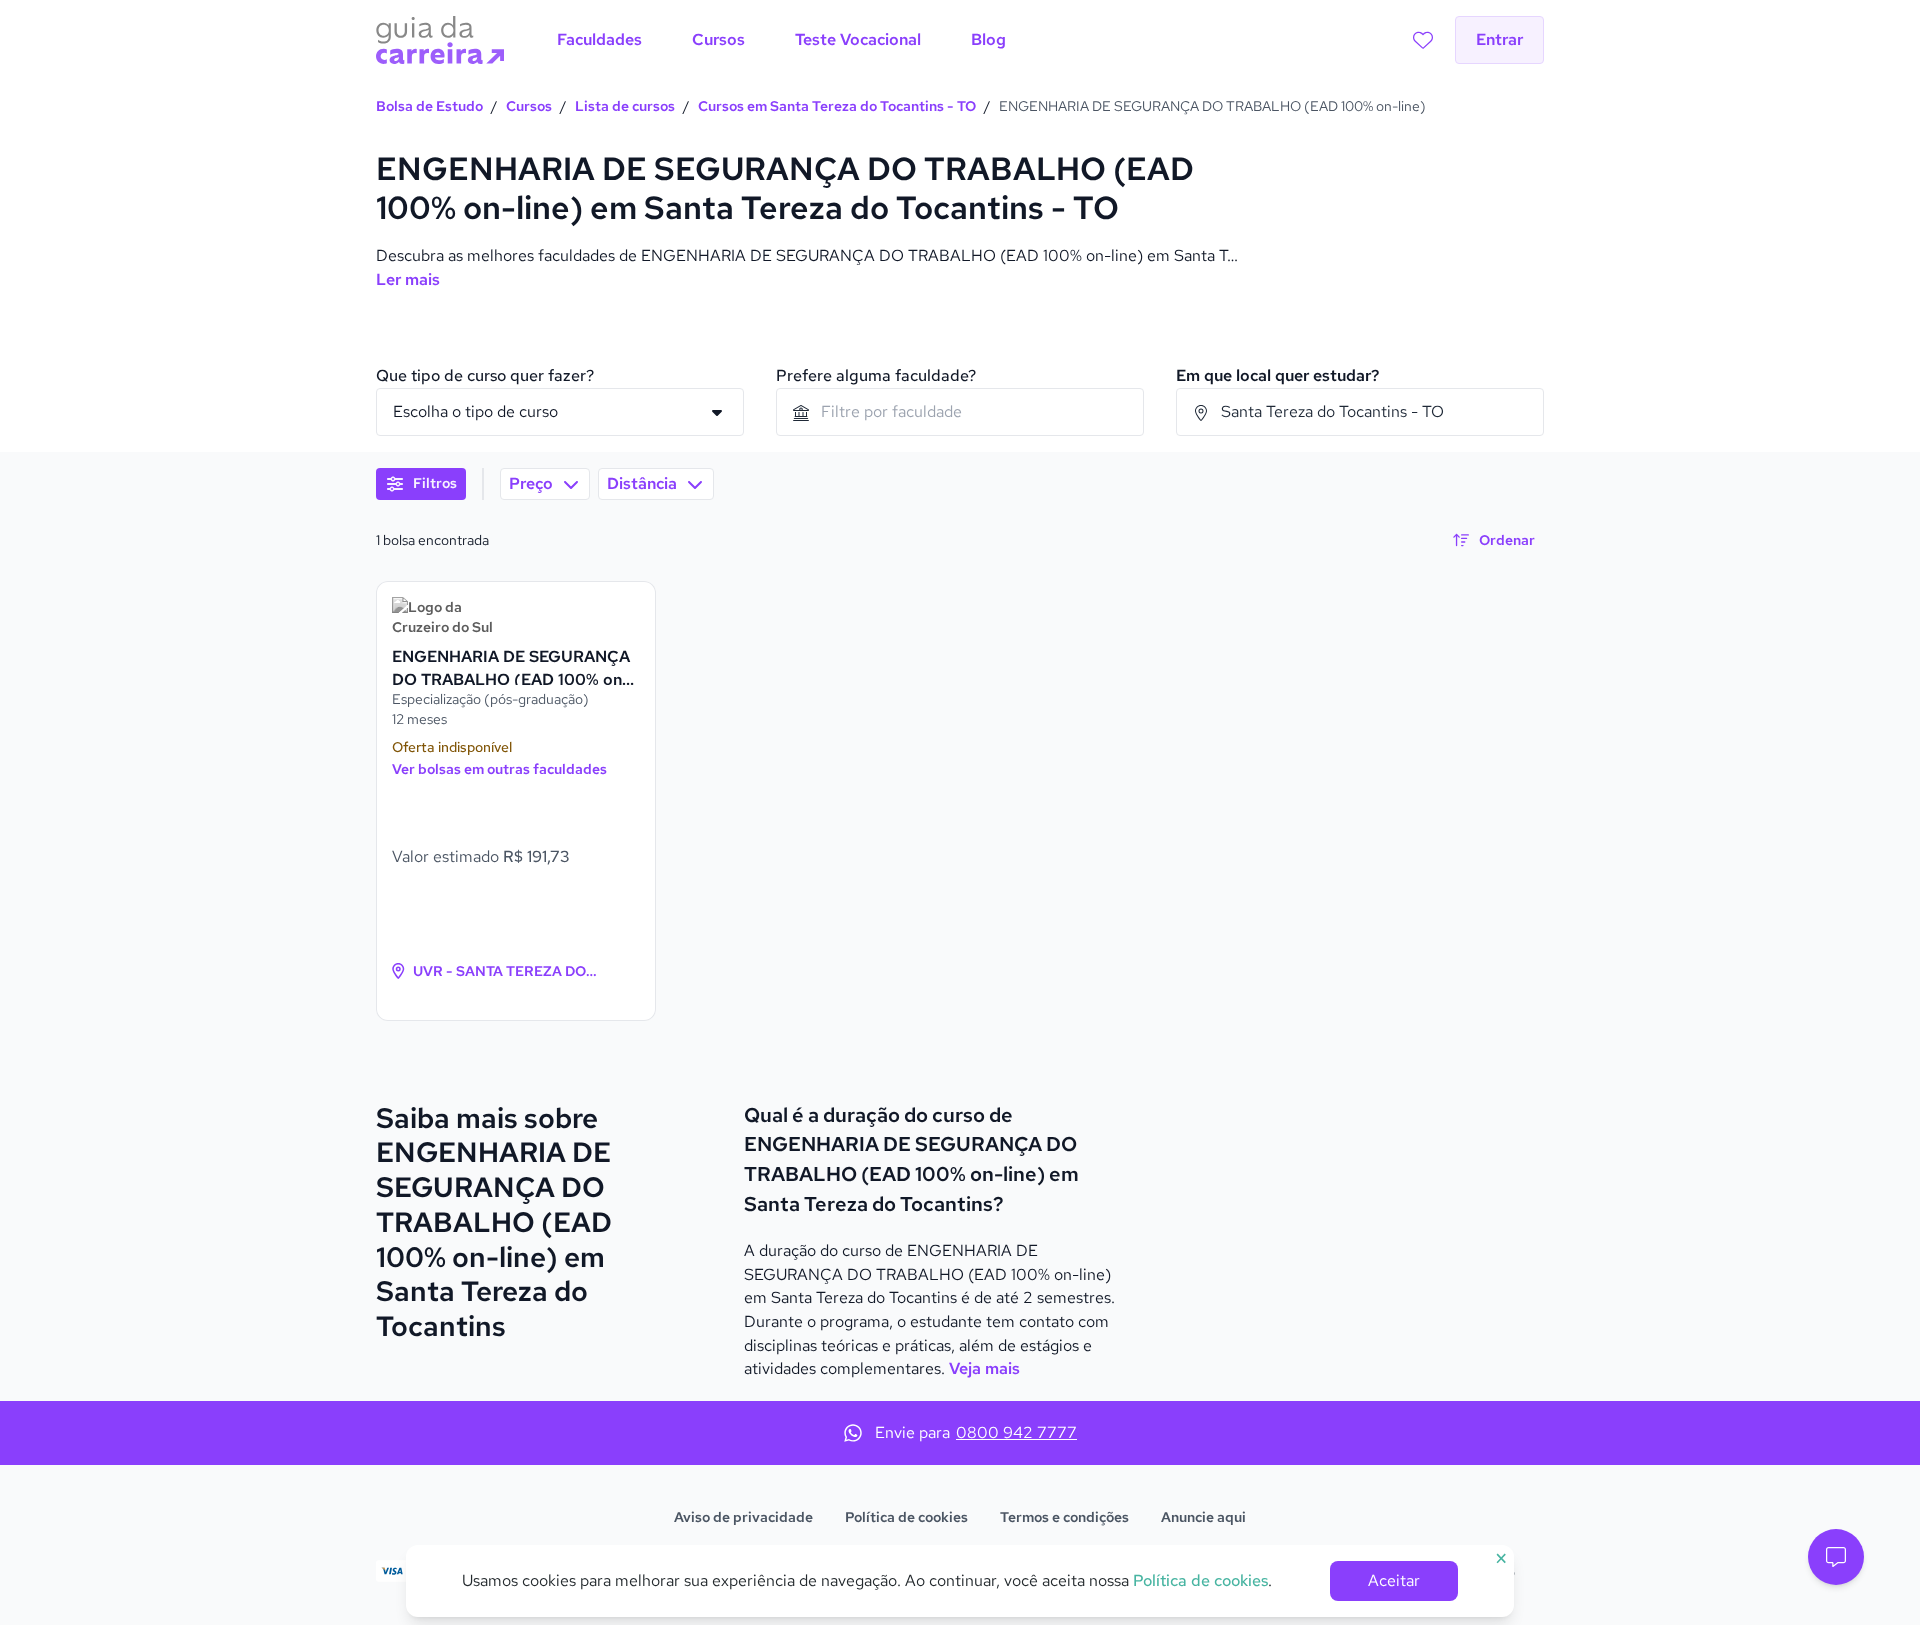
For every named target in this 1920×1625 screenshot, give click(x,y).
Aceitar (1394, 1580)
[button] (1836, 1557)
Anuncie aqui (1203, 1517)
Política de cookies (906, 1517)
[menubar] (781, 40)
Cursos (529, 106)
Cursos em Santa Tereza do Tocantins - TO (837, 106)
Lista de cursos (625, 106)
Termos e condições (1064, 1517)
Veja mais (984, 1368)
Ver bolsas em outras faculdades (499, 769)
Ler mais (408, 279)
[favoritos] (1423, 40)
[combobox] (960, 412)
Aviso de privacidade (743, 1517)
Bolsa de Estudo (429, 106)
